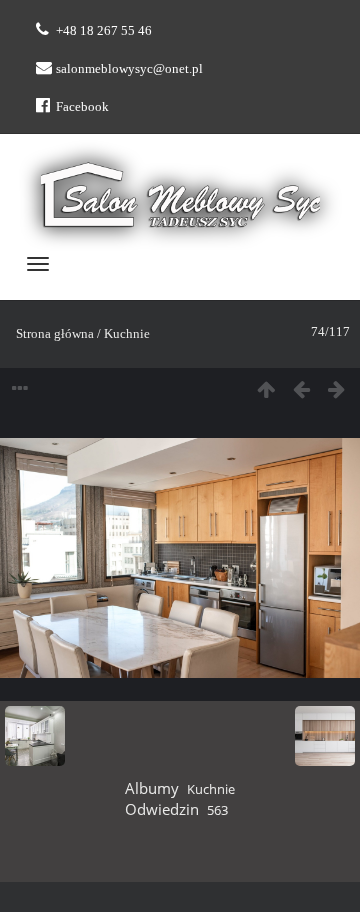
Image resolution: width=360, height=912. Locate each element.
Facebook (82, 106)
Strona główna (55, 333)
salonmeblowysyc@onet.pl (129, 68)
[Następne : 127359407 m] (336, 390)
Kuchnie (127, 333)
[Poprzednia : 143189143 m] (301, 390)
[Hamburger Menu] (38, 263)
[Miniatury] (266, 390)
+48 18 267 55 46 (104, 30)
